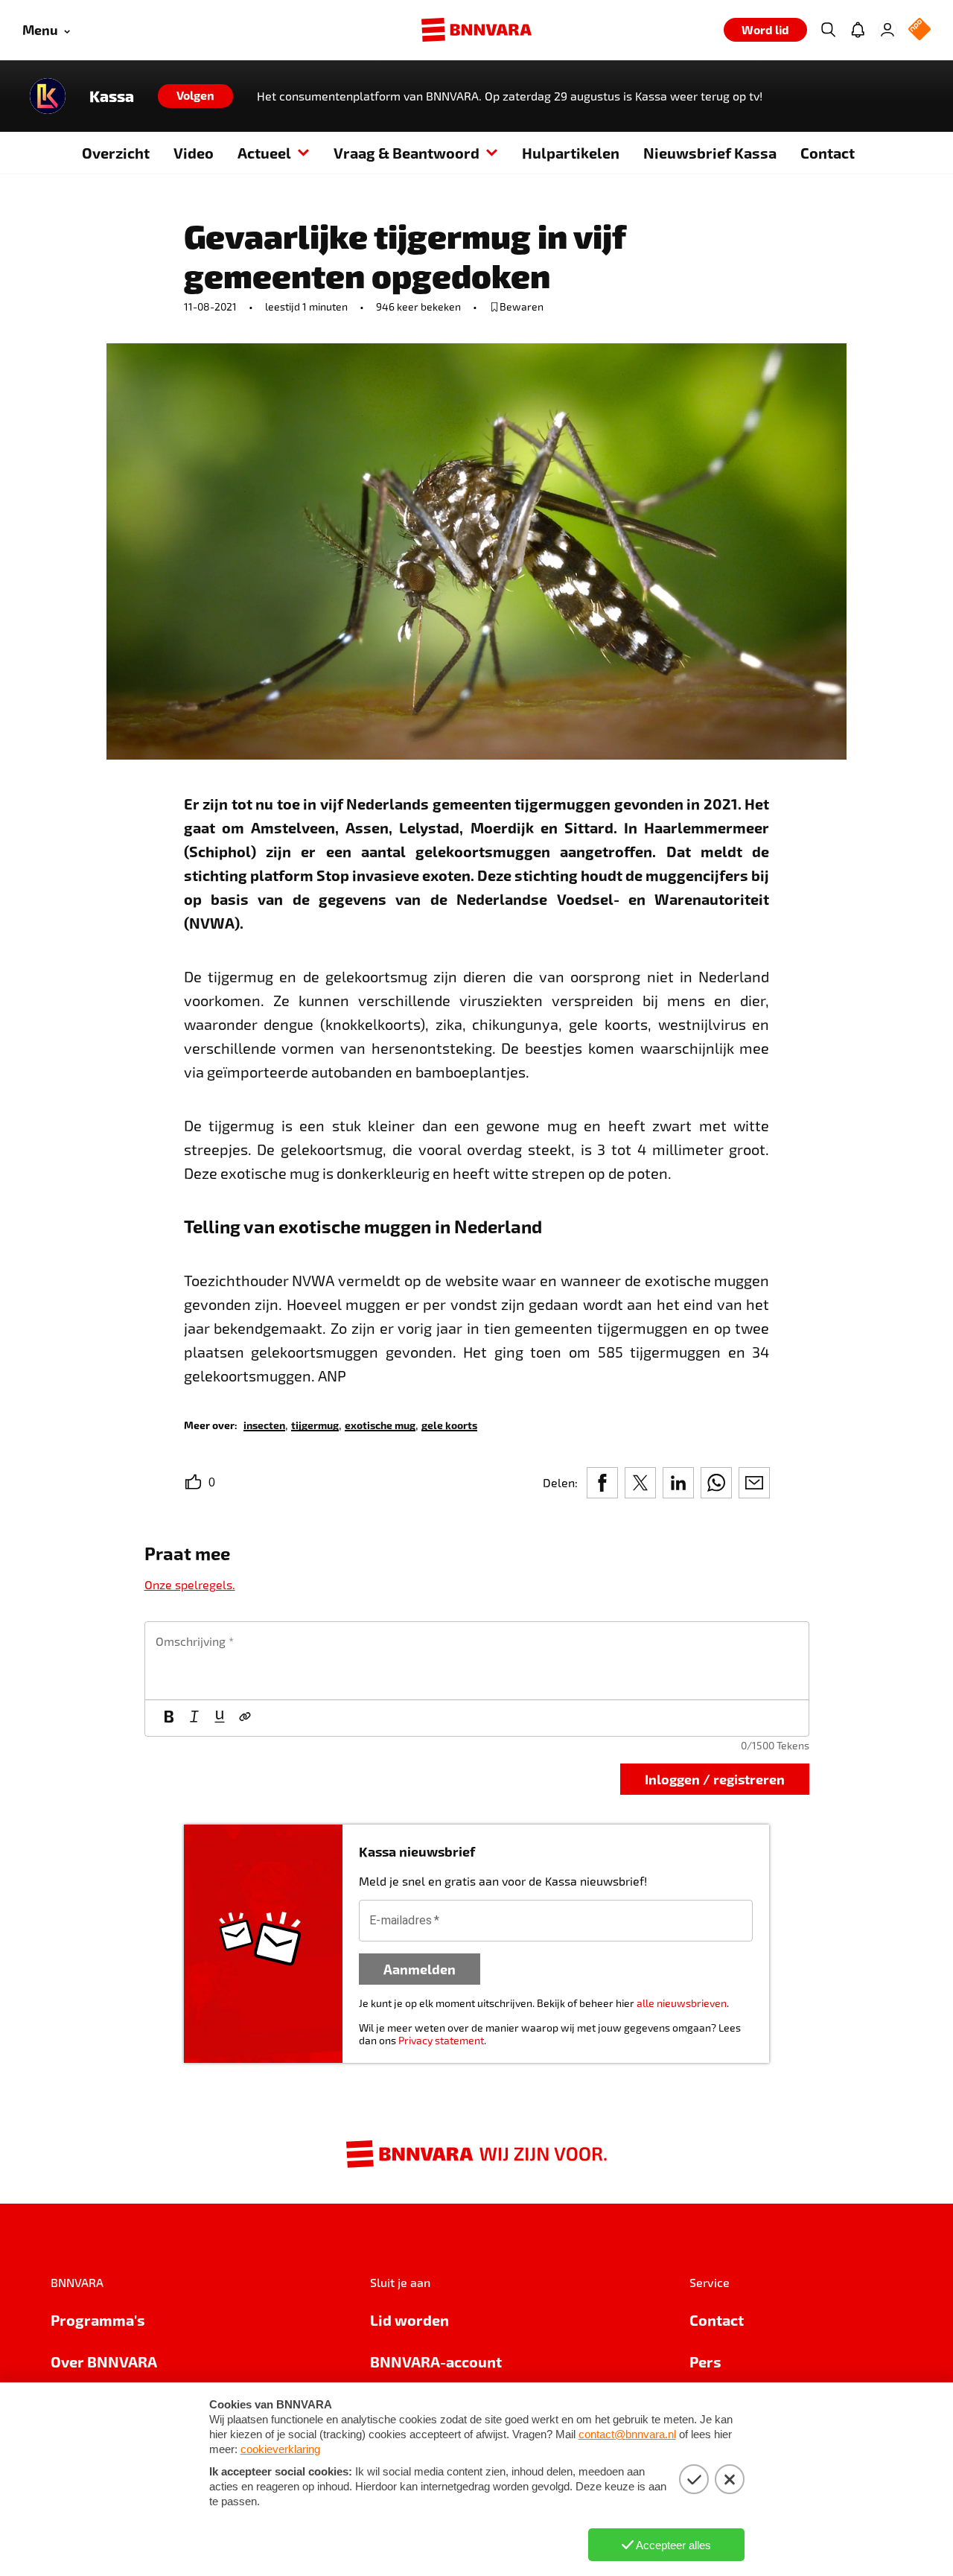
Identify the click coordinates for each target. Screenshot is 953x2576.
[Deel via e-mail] (754, 1483)
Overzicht (116, 153)
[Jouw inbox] (858, 30)
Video (194, 153)
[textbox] (477, 1661)
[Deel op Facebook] (602, 1483)
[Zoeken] (828, 30)
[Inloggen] (887, 30)
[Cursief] (194, 1718)
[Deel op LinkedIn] (678, 1483)
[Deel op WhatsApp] (716, 1483)
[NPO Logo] (919, 30)
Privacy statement (441, 2040)
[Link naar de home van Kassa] (48, 96)
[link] (264, 1424)
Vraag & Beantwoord (407, 153)
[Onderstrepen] (220, 1718)
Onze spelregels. (190, 1584)
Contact (828, 153)
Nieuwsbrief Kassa (710, 153)
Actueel (264, 153)
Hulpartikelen (571, 153)
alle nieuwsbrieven (682, 2003)
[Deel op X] (640, 1483)
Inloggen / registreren (715, 1779)
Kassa (112, 96)
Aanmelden (420, 1969)
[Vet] (169, 1718)
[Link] (245, 1718)
